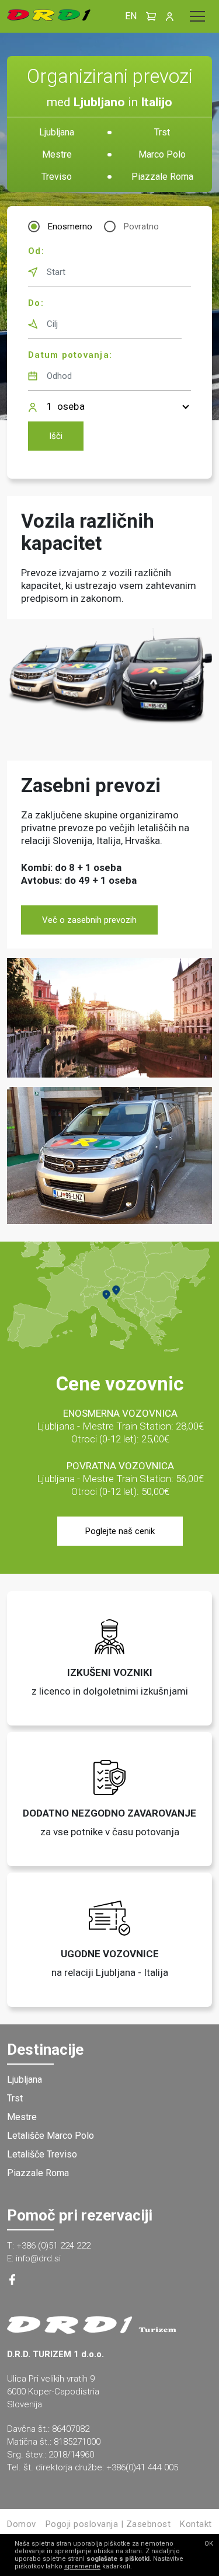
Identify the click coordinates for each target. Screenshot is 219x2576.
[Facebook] (12, 2282)
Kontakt (196, 2524)
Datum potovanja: (70, 355)
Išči (56, 436)
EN (131, 16)
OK (209, 2544)
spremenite (82, 2566)
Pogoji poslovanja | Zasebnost (108, 2524)
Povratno (141, 226)
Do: (36, 303)
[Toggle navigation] (197, 16)
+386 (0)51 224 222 (53, 2246)
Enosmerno (70, 226)
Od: (36, 251)
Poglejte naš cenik (120, 1531)
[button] (151, 16)
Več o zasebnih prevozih (89, 920)
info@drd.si (38, 2258)
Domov (22, 2524)
